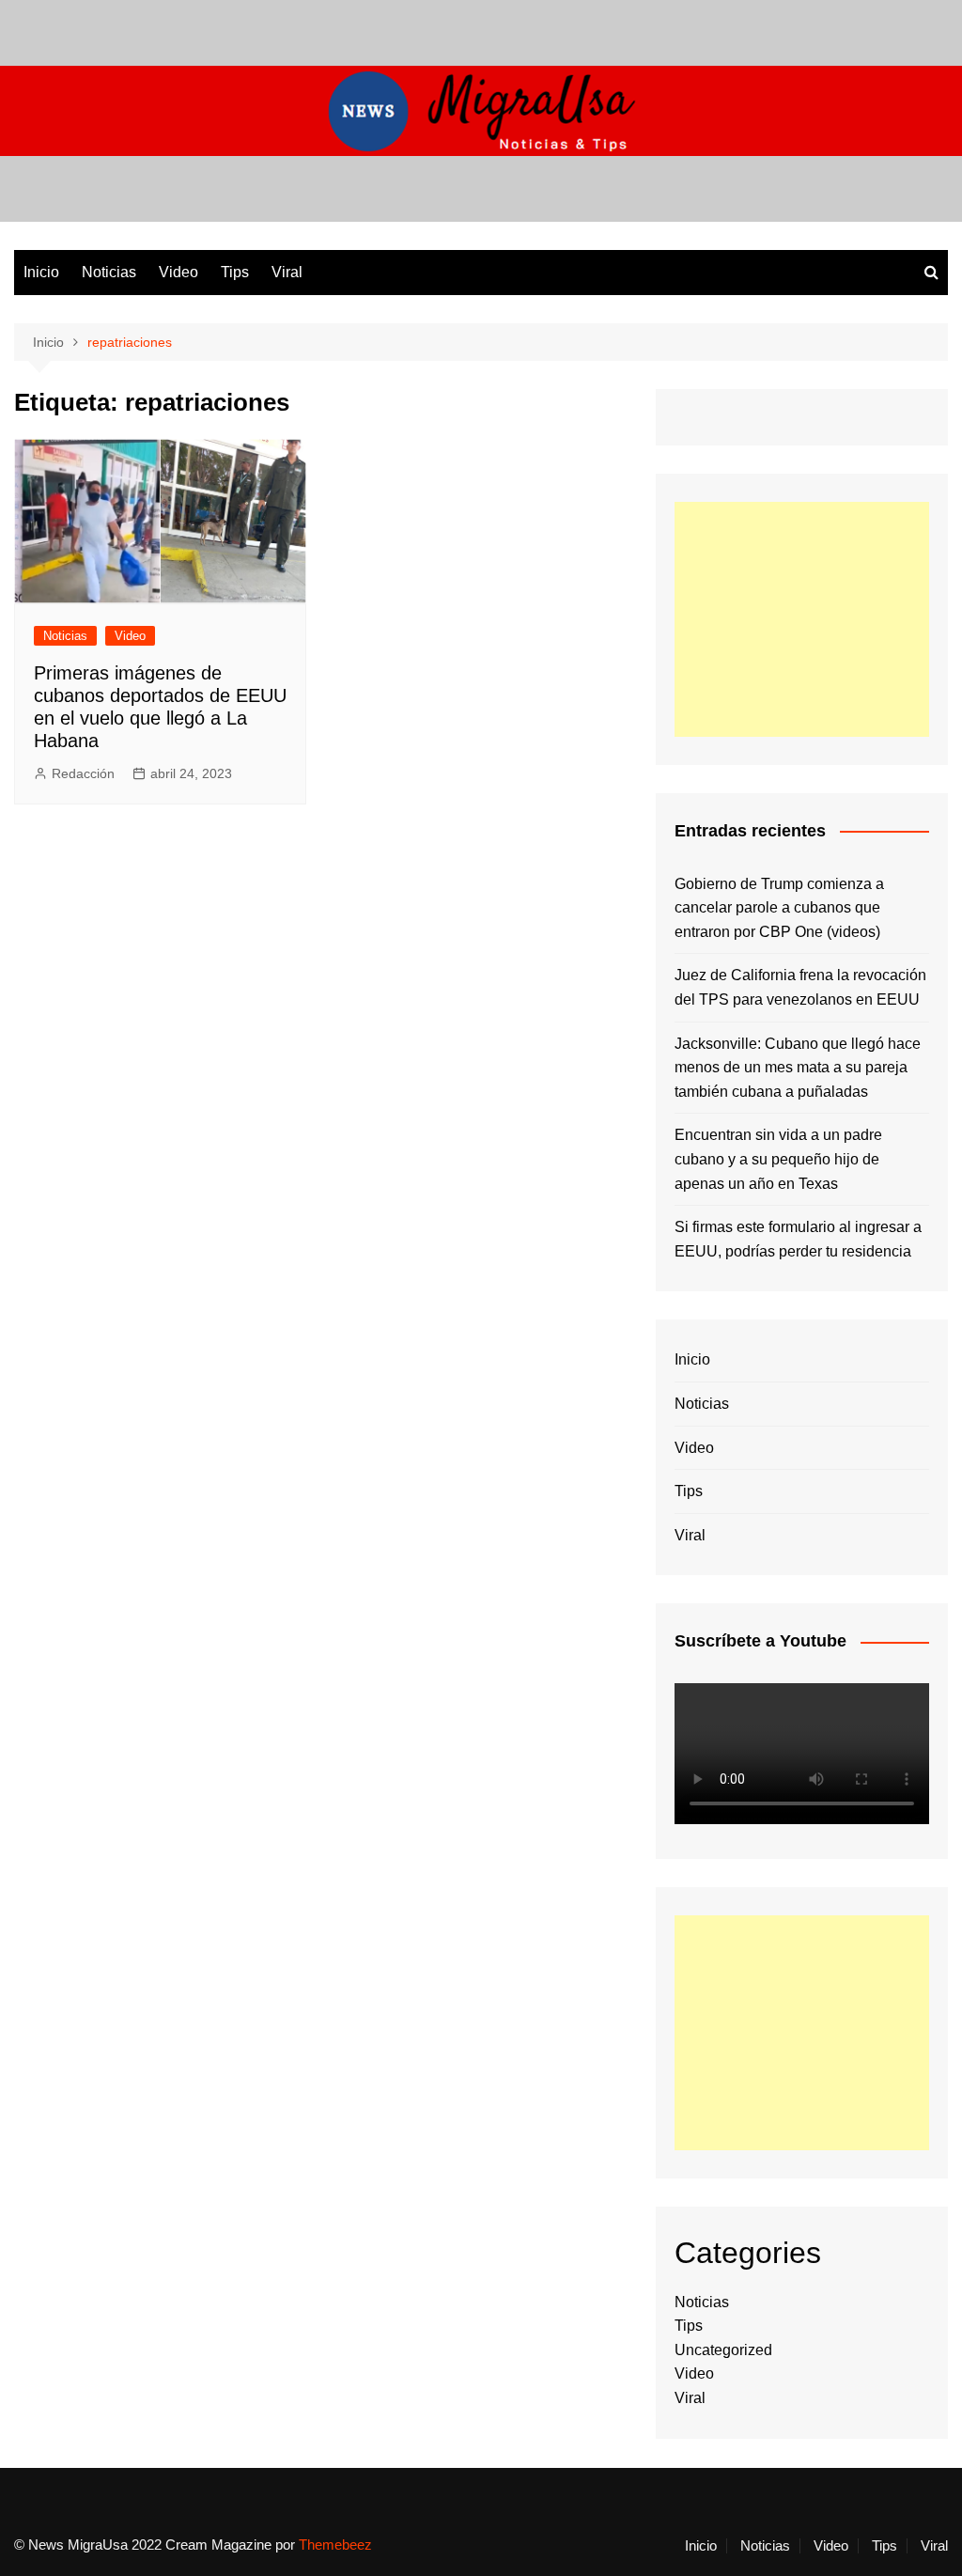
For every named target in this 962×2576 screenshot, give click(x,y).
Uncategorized (723, 2350)
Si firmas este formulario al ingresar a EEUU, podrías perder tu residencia (798, 1239)
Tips (235, 272)
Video (178, 272)
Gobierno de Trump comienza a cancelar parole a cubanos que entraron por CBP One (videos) (779, 908)
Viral (287, 272)
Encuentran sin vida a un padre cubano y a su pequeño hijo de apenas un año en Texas (778, 1159)
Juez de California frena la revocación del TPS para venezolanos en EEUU (800, 987)
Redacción (83, 773)
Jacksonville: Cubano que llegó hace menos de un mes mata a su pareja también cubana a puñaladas (798, 1068)
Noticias (109, 272)
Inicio (41, 272)
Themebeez (335, 2545)
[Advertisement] (802, 619)
